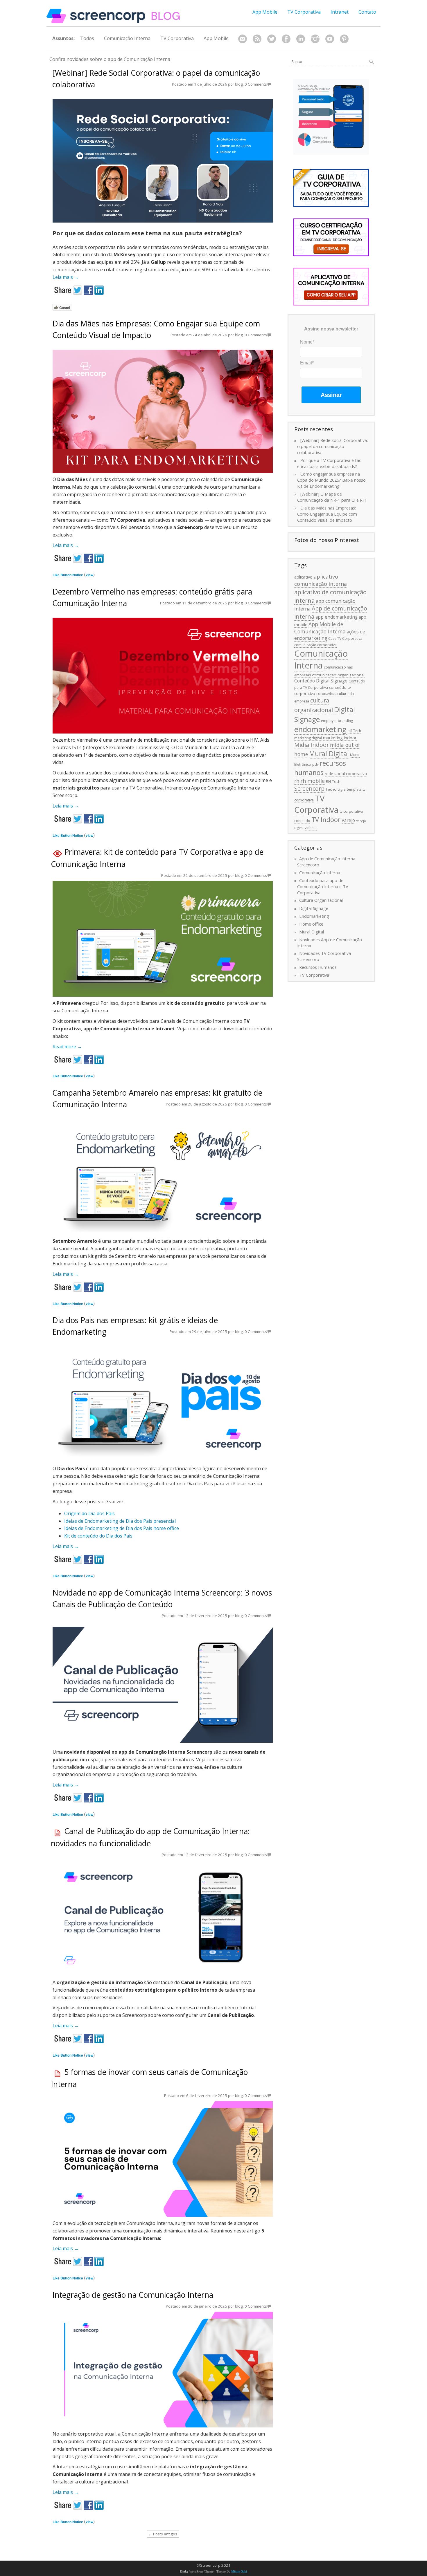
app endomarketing (337, 617)
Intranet (340, 12)
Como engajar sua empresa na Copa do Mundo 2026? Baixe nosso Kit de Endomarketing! (331, 480)
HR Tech (354, 731)
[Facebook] (286, 39)
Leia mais (66, 277)
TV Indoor (326, 820)
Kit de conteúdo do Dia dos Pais (98, 1536)
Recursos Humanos (318, 967)
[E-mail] (243, 39)
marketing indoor (340, 738)
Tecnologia (336, 789)
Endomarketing (314, 916)
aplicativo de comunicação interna (330, 596)
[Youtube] (330, 39)
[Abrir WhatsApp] (412, 2561)
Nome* (307, 342)
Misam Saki (239, 2572)
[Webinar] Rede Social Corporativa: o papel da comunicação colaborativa (332, 446)
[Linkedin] (301, 39)
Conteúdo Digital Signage (321, 681)
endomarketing (320, 729)
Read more (67, 1047)
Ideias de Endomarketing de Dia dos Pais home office (122, 1528)
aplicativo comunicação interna (321, 580)
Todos (87, 38)
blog (239, 84)
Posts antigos (163, 2534)
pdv (315, 764)
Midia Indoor (312, 745)
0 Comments (256, 84)
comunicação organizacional (338, 675)
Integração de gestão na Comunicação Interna (133, 2295)
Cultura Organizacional (321, 900)
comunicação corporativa (315, 645)
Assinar (331, 395)
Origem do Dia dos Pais (89, 1513)
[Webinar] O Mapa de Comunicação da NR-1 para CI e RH (331, 497)
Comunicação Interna (127, 38)
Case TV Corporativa (345, 638)
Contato (367, 12)
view (89, 575)
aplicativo (303, 577)
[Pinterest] (344, 39)
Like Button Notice (68, 575)
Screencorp (309, 788)
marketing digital (308, 738)
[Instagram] (315, 39)
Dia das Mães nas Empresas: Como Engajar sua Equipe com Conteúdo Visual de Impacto (327, 514)
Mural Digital (329, 754)
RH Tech (333, 781)
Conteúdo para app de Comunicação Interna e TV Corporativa (323, 886)
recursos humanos (320, 768)
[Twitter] (272, 39)
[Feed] (257, 39)
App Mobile (265, 12)
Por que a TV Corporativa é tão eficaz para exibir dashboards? (329, 463)
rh (297, 781)
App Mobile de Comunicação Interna (320, 628)
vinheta (311, 828)
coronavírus (326, 694)
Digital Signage (314, 908)
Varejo (348, 820)
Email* (307, 363)
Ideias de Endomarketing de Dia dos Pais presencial (120, 1521)
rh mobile (313, 781)
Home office (311, 924)
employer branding (337, 721)
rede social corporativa (346, 774)
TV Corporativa (304, 12)
